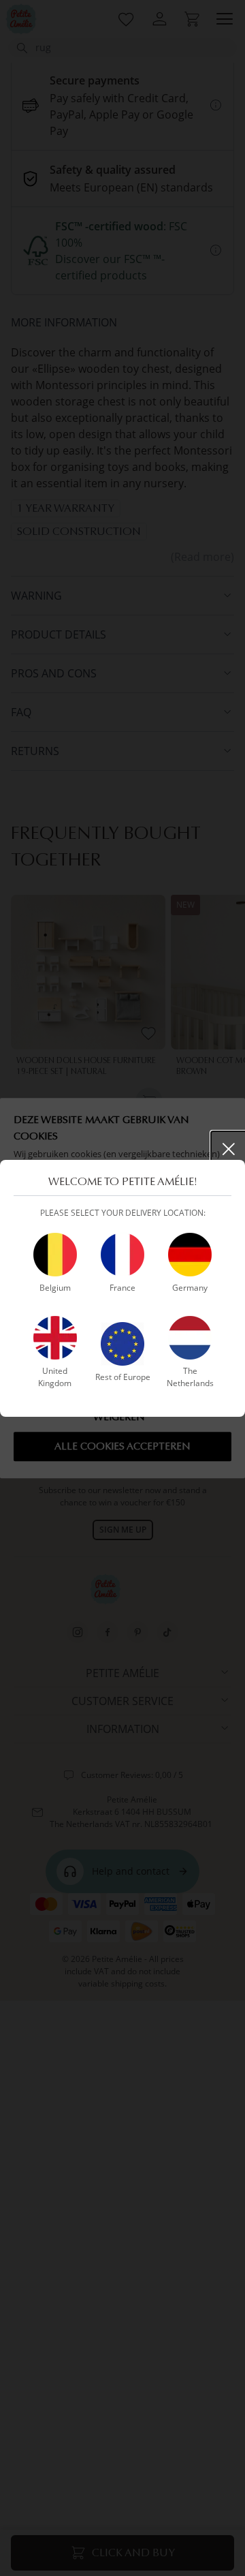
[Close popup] (229, 1149)
